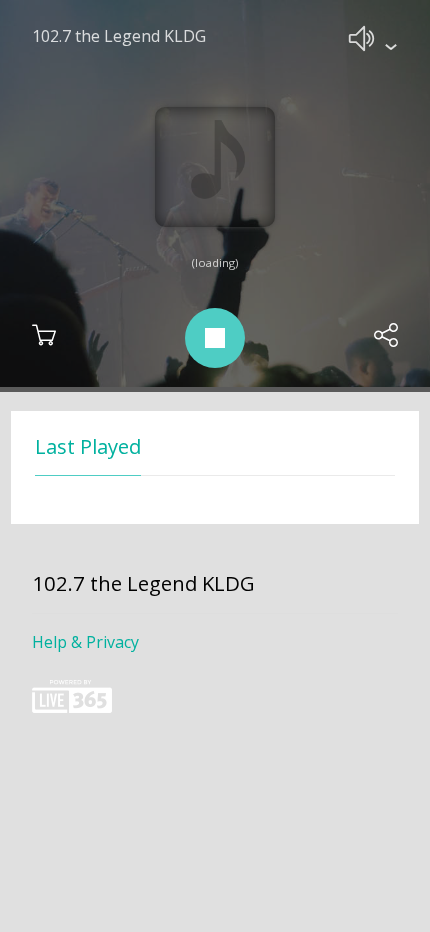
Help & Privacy (85, 642)
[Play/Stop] (215, 338)
